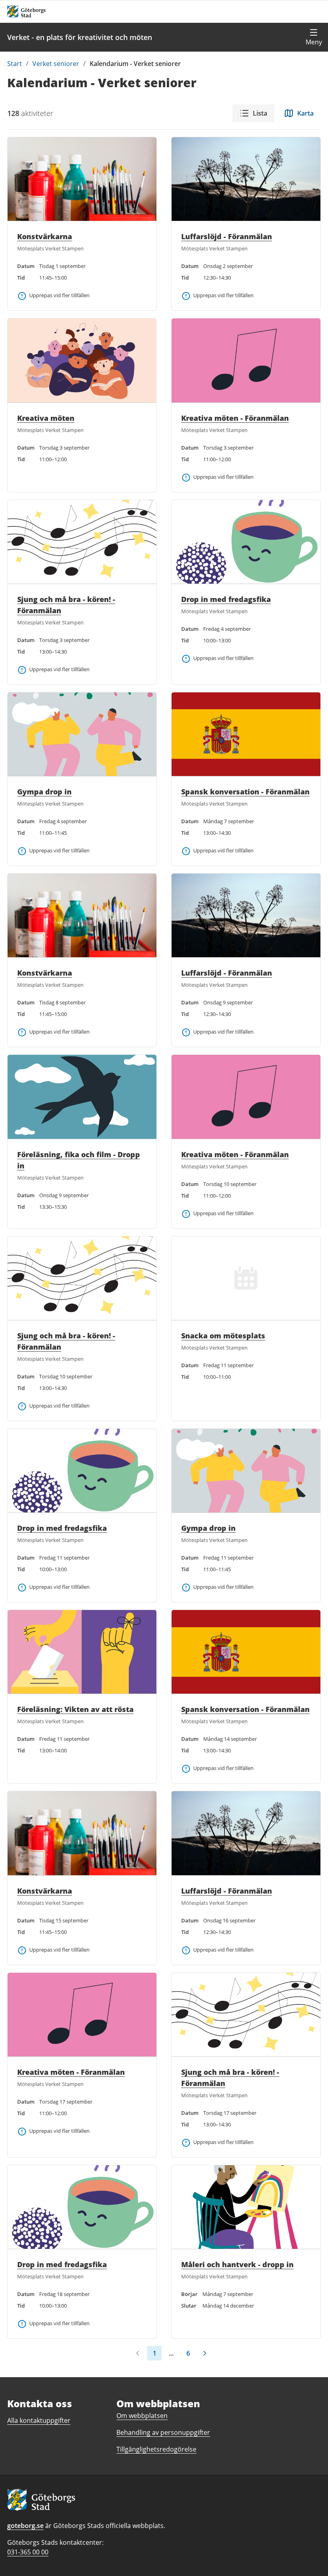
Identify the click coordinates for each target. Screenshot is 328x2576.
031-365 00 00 (28, 2552)
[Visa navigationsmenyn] (314, 37)
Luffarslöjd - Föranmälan (227, 236)
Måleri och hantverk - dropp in (237, 2264)
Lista (260, 113)
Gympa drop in (44, 792)
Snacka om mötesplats (223, 1336)
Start (15, 64)
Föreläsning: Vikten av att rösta (75, 1709)
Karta (305, 113)
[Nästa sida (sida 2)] (205, 2353)
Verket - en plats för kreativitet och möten (80, 37)
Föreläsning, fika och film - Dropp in (79, 1160)
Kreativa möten (46, 418)
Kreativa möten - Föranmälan (235, 418)
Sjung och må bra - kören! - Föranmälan (66, 605)
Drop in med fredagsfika (226, 599)
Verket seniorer (56, 64)
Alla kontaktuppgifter (39, 2420)
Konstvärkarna (45, 236)
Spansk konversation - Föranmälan (245, 792)
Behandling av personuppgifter (163, 2432)
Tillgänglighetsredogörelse (156, 2449)
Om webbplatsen (142, 2416)
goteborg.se (25, 2526)
